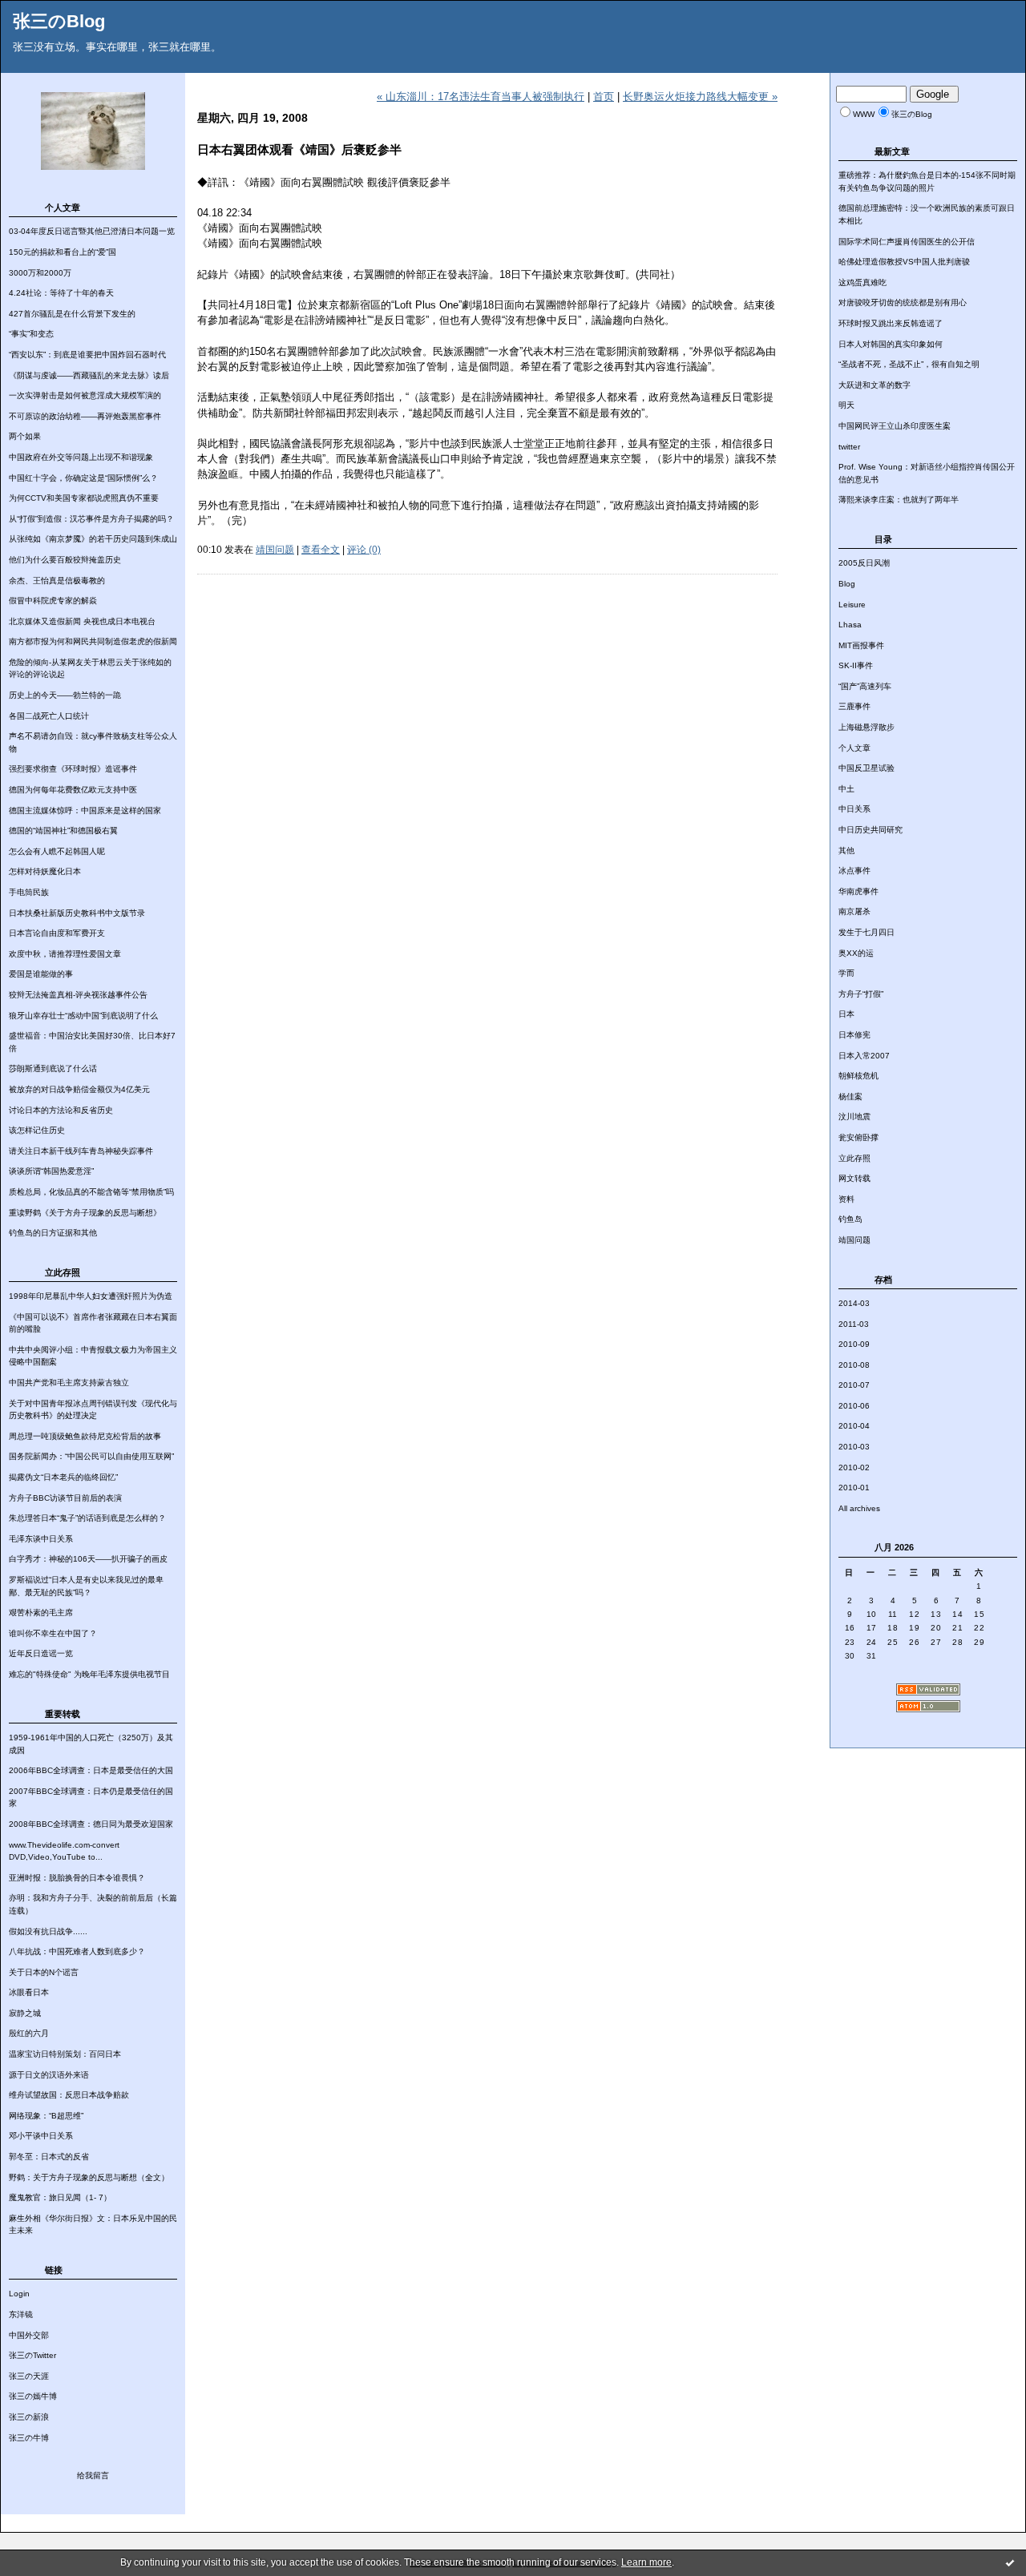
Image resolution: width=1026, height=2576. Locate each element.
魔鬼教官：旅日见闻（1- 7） (60, 2197)
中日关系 (854, 809)
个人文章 (854, 748)
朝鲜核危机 (858, 1076)
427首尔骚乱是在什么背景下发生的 (72, 314)
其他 (846, 851)
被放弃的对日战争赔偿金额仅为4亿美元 (79, 1089)
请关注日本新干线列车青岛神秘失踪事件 (81, 1151)
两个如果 (25, 436)
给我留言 (93, 2475)
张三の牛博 (29, 2438)
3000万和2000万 (40, 273)
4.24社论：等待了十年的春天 (61, 293)
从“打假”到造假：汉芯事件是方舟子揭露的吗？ (91, 519)
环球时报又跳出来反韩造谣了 (891, 323)
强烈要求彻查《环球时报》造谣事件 (73, 769)
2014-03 (854, 1303)
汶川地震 (854, 1117)
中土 (846, 789)
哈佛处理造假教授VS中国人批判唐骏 (904, 262)
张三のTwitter (32, 2355)
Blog (847, 584)
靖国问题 (854, 1240)
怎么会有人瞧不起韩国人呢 (57, 851)
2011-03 (854, 1324)
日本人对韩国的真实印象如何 (891, 344)
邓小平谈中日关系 (41, 2136)
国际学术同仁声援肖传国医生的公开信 (907, 242)
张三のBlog (59, 21)
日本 (846, 1014)
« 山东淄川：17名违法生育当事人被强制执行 (481, 97)
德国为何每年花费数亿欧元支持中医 (73, 790)
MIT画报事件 (861, 645)
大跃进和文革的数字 (875, 385)
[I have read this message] (1010, 2562)
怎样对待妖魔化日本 (45, 871)
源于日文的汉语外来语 (49, 2075)
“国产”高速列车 (865, 686)
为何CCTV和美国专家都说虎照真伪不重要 (84, 498)
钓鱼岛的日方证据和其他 (53, 1233)
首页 (604, 97)
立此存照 (854, 1158)
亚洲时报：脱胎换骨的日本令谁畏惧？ (77, 1878)
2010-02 (854, 1467)
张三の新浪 (29, 2417)
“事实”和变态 (31, 334)
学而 (846, 973)
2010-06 (854, 1406)
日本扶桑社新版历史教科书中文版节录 (77, 913)
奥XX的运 (856, 953)
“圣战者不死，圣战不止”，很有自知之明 (909, 364)
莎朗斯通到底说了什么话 (53, 1068)
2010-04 (854, 1426)
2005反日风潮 (864, 563)
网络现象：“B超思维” (46, 2116)
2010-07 (854, 1385)
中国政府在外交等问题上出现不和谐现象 (81, 457)
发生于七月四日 (866, 932)
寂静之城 (25, 2013)
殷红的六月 (29, 2033)
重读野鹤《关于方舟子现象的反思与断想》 (85, 1213)
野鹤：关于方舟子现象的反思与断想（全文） (89, 2177)
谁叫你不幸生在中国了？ (53, 1633)
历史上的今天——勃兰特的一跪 (65, 695)
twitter (849, 447)
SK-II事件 (856, 665)
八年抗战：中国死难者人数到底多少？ (77, 1951)
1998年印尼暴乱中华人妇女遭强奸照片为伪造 (91, 1296)
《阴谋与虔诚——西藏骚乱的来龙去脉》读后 (89, 375)
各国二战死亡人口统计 (49, 716)
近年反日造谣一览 (41, 1653)
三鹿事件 (854, 706)
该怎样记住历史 (37, 1130)
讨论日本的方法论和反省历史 (61, 1110)
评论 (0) (364, 550)
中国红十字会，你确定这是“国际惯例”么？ (83, 478)
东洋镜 (21, 2314)
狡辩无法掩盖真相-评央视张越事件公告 (78, 995)
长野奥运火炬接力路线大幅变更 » (700, 97)
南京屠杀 (854, 911)
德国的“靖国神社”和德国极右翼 (63, 830)
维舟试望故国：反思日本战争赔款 (69, 2095)
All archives (859, 1508)
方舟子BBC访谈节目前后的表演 (65, 1498)
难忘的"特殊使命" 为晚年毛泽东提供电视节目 (89, 1674)
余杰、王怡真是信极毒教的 (57, 581)
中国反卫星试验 (866, 768)
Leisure (852, 605)
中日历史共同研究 (870, 830)
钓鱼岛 (850, 1219)
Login (19, 2294)
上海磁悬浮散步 (866, 727)
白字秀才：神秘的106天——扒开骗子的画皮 (88, 1559)
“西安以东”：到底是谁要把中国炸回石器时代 (87, 355)
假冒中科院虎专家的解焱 (53, 601)
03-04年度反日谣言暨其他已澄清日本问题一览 (92, 231)
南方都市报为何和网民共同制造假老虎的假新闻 (93, 641)
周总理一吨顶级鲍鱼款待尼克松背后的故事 (85, 1436)
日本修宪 (854, 1035)
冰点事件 (854, 871)
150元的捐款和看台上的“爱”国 (63, 252)
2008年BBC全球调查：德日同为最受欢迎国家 (91, 1824)
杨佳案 (850, 1097)
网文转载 (854, 1178)
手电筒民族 (29, 892)
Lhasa (850, 625)
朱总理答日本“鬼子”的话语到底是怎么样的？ (87, 1518)
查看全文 (321, 550)
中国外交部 (29, 2335)
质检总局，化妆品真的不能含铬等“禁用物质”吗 (91, 1192)
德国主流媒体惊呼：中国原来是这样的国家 (85, 810)
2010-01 (854, 1488)
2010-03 (854, 1447)
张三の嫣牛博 (33, 2396)
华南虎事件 (858, 891)
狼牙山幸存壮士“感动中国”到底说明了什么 (83, 1016)
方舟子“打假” (861, 994)
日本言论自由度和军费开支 (57, 933)
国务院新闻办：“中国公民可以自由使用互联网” (91, 1456)
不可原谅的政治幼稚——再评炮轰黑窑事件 (85, 416)
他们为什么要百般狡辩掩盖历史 (65, 560)
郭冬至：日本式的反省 (49, 2157)
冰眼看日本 (29, 1992)
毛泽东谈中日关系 (41, 1539)
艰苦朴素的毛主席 (41, 1613)
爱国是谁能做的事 (41, 974)
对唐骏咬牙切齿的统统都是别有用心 (903, 302)
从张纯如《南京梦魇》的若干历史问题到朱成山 (93, 539)
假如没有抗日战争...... (48, 1931)
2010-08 (854, 1365)
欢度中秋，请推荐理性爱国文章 (65, 954)
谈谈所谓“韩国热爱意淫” (51, 1171)
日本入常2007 (864, 1056)
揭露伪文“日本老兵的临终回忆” (63, 1477)
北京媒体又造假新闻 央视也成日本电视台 (82, 621)
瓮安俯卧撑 (858, 1137)
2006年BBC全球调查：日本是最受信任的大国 (91, 1770)
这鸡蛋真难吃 (862, 282)
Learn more (646, 2562)
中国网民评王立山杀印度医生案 (895, 426)
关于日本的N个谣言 (44, 1972)
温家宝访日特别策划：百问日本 (65, 2054)
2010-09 (854, 1344)
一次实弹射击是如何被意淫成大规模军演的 (85, 395)
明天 (846, 405)
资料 (846, 1199)
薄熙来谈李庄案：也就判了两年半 (899, 500)
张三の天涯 (29, 2376)
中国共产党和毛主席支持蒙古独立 (69, 1383)
